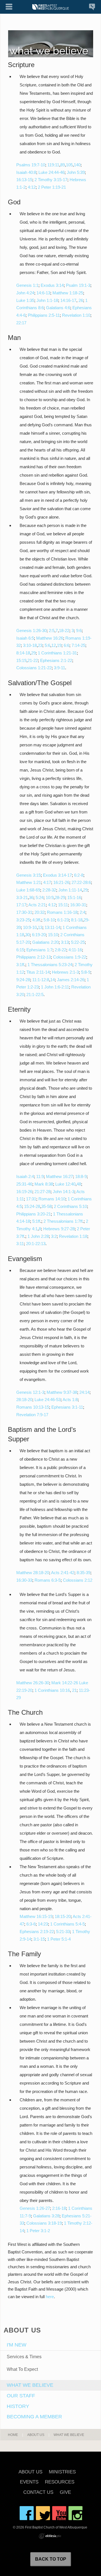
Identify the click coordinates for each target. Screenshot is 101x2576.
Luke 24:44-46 (51, 172)
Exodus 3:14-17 (57, 875)
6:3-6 (31, 1924)
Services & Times (24, 2357)
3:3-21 (22, 897)
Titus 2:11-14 (38, 972)
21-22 (33, 660)
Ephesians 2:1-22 (56, 660)
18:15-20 (63, 1916)
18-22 (64, 631)
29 (33, 653)
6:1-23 (63, 920)
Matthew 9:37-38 (62, 1392)
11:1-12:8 (41, 980)
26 (81, 300)
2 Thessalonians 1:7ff (63, 1221)
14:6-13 (43, 293)
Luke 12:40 (65, 1184)
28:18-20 (24, 1400)
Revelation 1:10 (76, 315)
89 (63, 165)
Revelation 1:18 (73, 1236)
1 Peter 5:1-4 (59, 1939)
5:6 (47, 645)
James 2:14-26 (71, 980)
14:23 (43, 1924)
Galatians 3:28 (46, 2216)
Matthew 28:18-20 (33, 1573)
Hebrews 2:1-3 (65, 972)
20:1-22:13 (36, 1244)
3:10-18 (30, 645)
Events (29, 2482)
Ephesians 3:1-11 (67, 1407)
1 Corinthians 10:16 (52, 1690)
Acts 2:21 (37, 905)
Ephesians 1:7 (39, 950)
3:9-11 (59, 668)
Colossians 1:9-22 (70, 957)
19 (59, 645)
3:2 (54, 1236)
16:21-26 (61, 882)
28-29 (60, 897)
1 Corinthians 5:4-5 (67, 1924)
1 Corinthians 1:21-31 (57, 653)
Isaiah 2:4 (25, 1176)
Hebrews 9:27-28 (59, 1229)
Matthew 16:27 (59, 1176)
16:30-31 (78, 905)
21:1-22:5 (35, 994)
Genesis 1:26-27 (35, 2208)
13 (40, 927)
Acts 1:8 (70, 1400)
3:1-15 (39, 1939)
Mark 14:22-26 (65, 1683)
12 (54, 645)
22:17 (21, 323)
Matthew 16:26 (50, 638)
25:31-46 (24, 1184)
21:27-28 (43, 1192)
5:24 (40, 897)
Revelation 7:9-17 (32, 1415)
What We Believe (30, 2385)
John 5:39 (76, 172)
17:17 (21, 905)
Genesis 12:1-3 (30, 1392)
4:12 (32, 187)
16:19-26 (24, 1192)
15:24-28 (32, 1206)
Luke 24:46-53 (48, 1400)
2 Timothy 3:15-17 (51, 180)
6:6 (66, 645)
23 (40, 645)
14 (52, 980)
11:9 (40, 1176)
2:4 (82, 912)
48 (79, 1184)
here (50, 2297)
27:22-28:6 (81, 882)
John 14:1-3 (64, 1192)
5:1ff (36, 1221)
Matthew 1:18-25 (68, 293)
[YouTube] (59, 2513)
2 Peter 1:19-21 (52, 187)
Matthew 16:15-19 (36, 1916)
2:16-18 (59, 2208)
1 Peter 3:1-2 (38, 2231)
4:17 (47, 882)
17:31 (31, 1199)
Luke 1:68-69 (28, 890)
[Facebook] (27, 2513)
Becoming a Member (34, 2417)
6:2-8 (79, 875)
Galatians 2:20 (45, 942)
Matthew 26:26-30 (33, 1683)
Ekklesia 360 (50, 2536)
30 (27, 935)
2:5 (52, 631)
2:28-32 (49, 890)
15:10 (53, 935)
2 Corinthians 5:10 (70, 1206)
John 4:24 (25, 293)
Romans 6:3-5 (48, 1580)
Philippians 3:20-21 (34, 1214)
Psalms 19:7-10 (31, 165)
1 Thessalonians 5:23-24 (50, 965)
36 (31, 897)
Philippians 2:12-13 (34, 957)
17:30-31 (24, 912)
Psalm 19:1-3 (78, 285)
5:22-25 (78, 942)
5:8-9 (86, 972)
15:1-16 (74, 897)
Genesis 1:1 (27, 285)
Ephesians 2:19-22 (37, 1932)
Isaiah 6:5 (25, 638)
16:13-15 (24, 180)
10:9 (50, 897)
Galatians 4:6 (58, 308)
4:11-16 (75, 950)
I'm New (17, 2345)
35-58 (46, 1206)
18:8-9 (81, 1176)
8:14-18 (23, 653)
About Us (36, 2435)
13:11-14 (52, 927)
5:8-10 (49, 920)
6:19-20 (39, 935)
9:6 (79, 631)
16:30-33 (24, 1580)
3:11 (20, 1244)
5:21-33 (63, 1932)
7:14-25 (78, 645)
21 (74, 1690)
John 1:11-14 (70, 890)
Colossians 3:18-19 (44, 2223)
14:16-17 (68, 300)
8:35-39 (83, 1573)
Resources (60, 2482)
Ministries (62, 2472)
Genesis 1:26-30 (31, 631)
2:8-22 (60, 950)
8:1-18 (77, 920)
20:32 (40, 912)
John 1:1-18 (47, 300)
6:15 (20, 950)
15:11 (63, 905)
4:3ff (36, 920)
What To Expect (22, 2369)
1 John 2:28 (38, 1236)
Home (13, 2435)
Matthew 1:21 (29, 882)
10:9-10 (30, 927)
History (18, 2406)
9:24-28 (23, 980)
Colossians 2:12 (78, 1580)
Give (65, 2493)
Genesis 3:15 (28, 875)
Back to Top (51, 2559)
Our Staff (21, 2396)
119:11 (53, 165)
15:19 (21, 660)
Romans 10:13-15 (33, 1407)
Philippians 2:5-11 (44, 315)
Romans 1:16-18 (62, 912)
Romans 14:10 (52, 1199)
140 (77, 165)
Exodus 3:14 (52, 285)
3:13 (65, 942)
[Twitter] (43, 2513)
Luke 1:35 (25, 300)
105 (69, 165)
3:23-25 (23, 920)
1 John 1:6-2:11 (55, 987)
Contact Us (38, 2493)
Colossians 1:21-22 (34, 668)
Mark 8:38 (44, 1184)
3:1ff (20, 965)
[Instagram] (75, 2513)
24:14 (84, 1392)
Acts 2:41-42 (63, 1573)
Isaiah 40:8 (26, 172)
